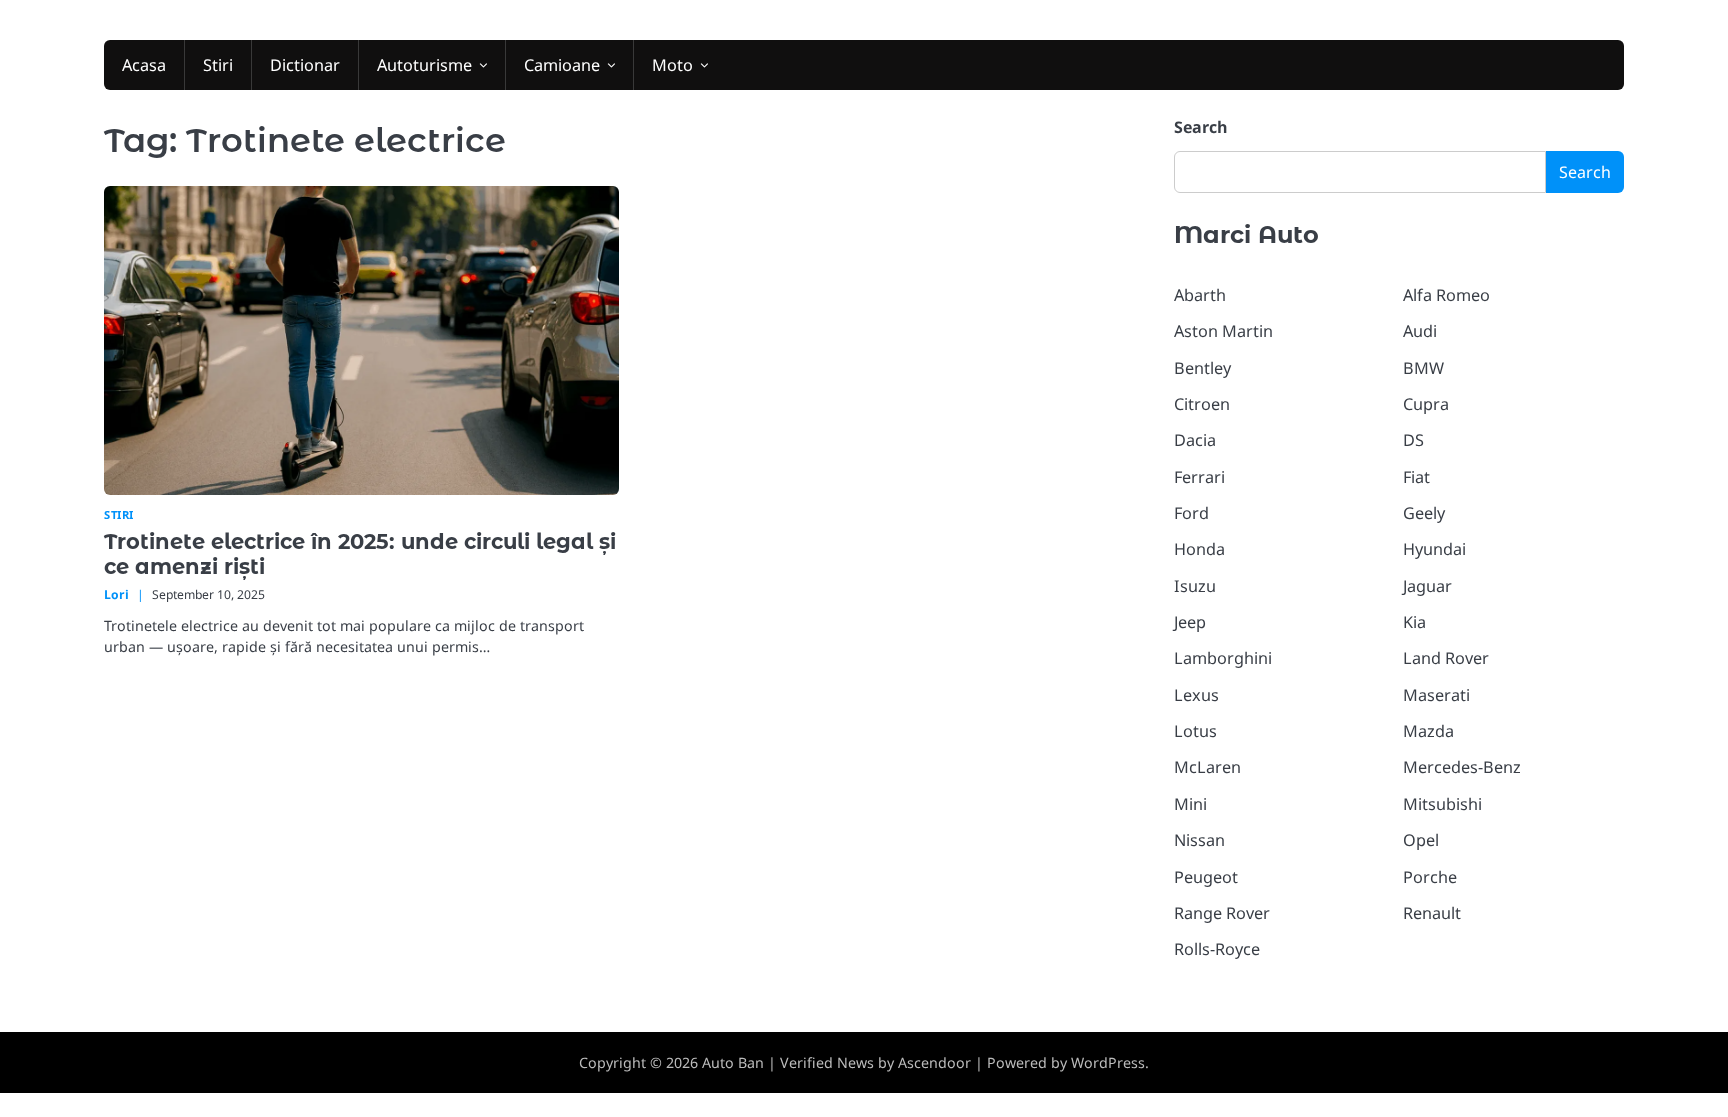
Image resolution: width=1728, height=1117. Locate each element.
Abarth (1200, 295)
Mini (1190, 804)
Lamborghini (1223, 658)
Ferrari (1199, 477)
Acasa (144, 65)
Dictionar (305, 65)
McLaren (1207, 767)
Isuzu (1195, 586)
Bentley (1202, 368)
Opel (1421, 840)
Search (1201, 127)
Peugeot (1206, 877)
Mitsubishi (1442, 804)
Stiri (218, 65)
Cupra (1426, 404)
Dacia (1195, 440)
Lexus (1196, 695)
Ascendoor (934, 1062)
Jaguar (1427, 586)
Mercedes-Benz (1462, 767)
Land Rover (1446, 658)
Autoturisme (424, 65)
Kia (1414, 622)
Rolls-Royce (1217, 949)
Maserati (1436, 695)
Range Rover (1222, 913)
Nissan (1199, 840)
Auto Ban (733, 1062)
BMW (1423, 368)
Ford (1191, 513)
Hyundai (1434, 549)
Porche (1430, 877)
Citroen (1202, 404)
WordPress (1108, 1062)
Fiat (1416, 477)
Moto (672, 65)
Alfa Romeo (1446, 295)
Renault (1432, 913)
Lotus (1195, 731)
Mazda (1428, 731)
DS (1413, 440)
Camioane (562, 65)
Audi (1420, 331)
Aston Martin (1223, 331)
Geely (1424, 513)
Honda (1199, 549)
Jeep (1190, 622)
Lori (116, 594)
